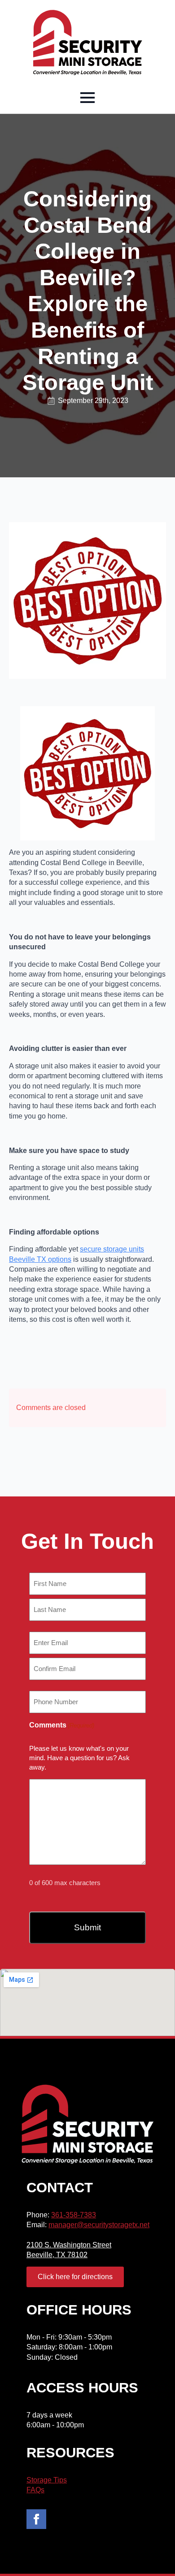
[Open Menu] (87, 98)
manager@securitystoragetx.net (99, 2225)
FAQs (35, 2490)
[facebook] (36, 2519)
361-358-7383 (74, 2215)
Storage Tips (47, 2480)
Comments (62, 1725)
